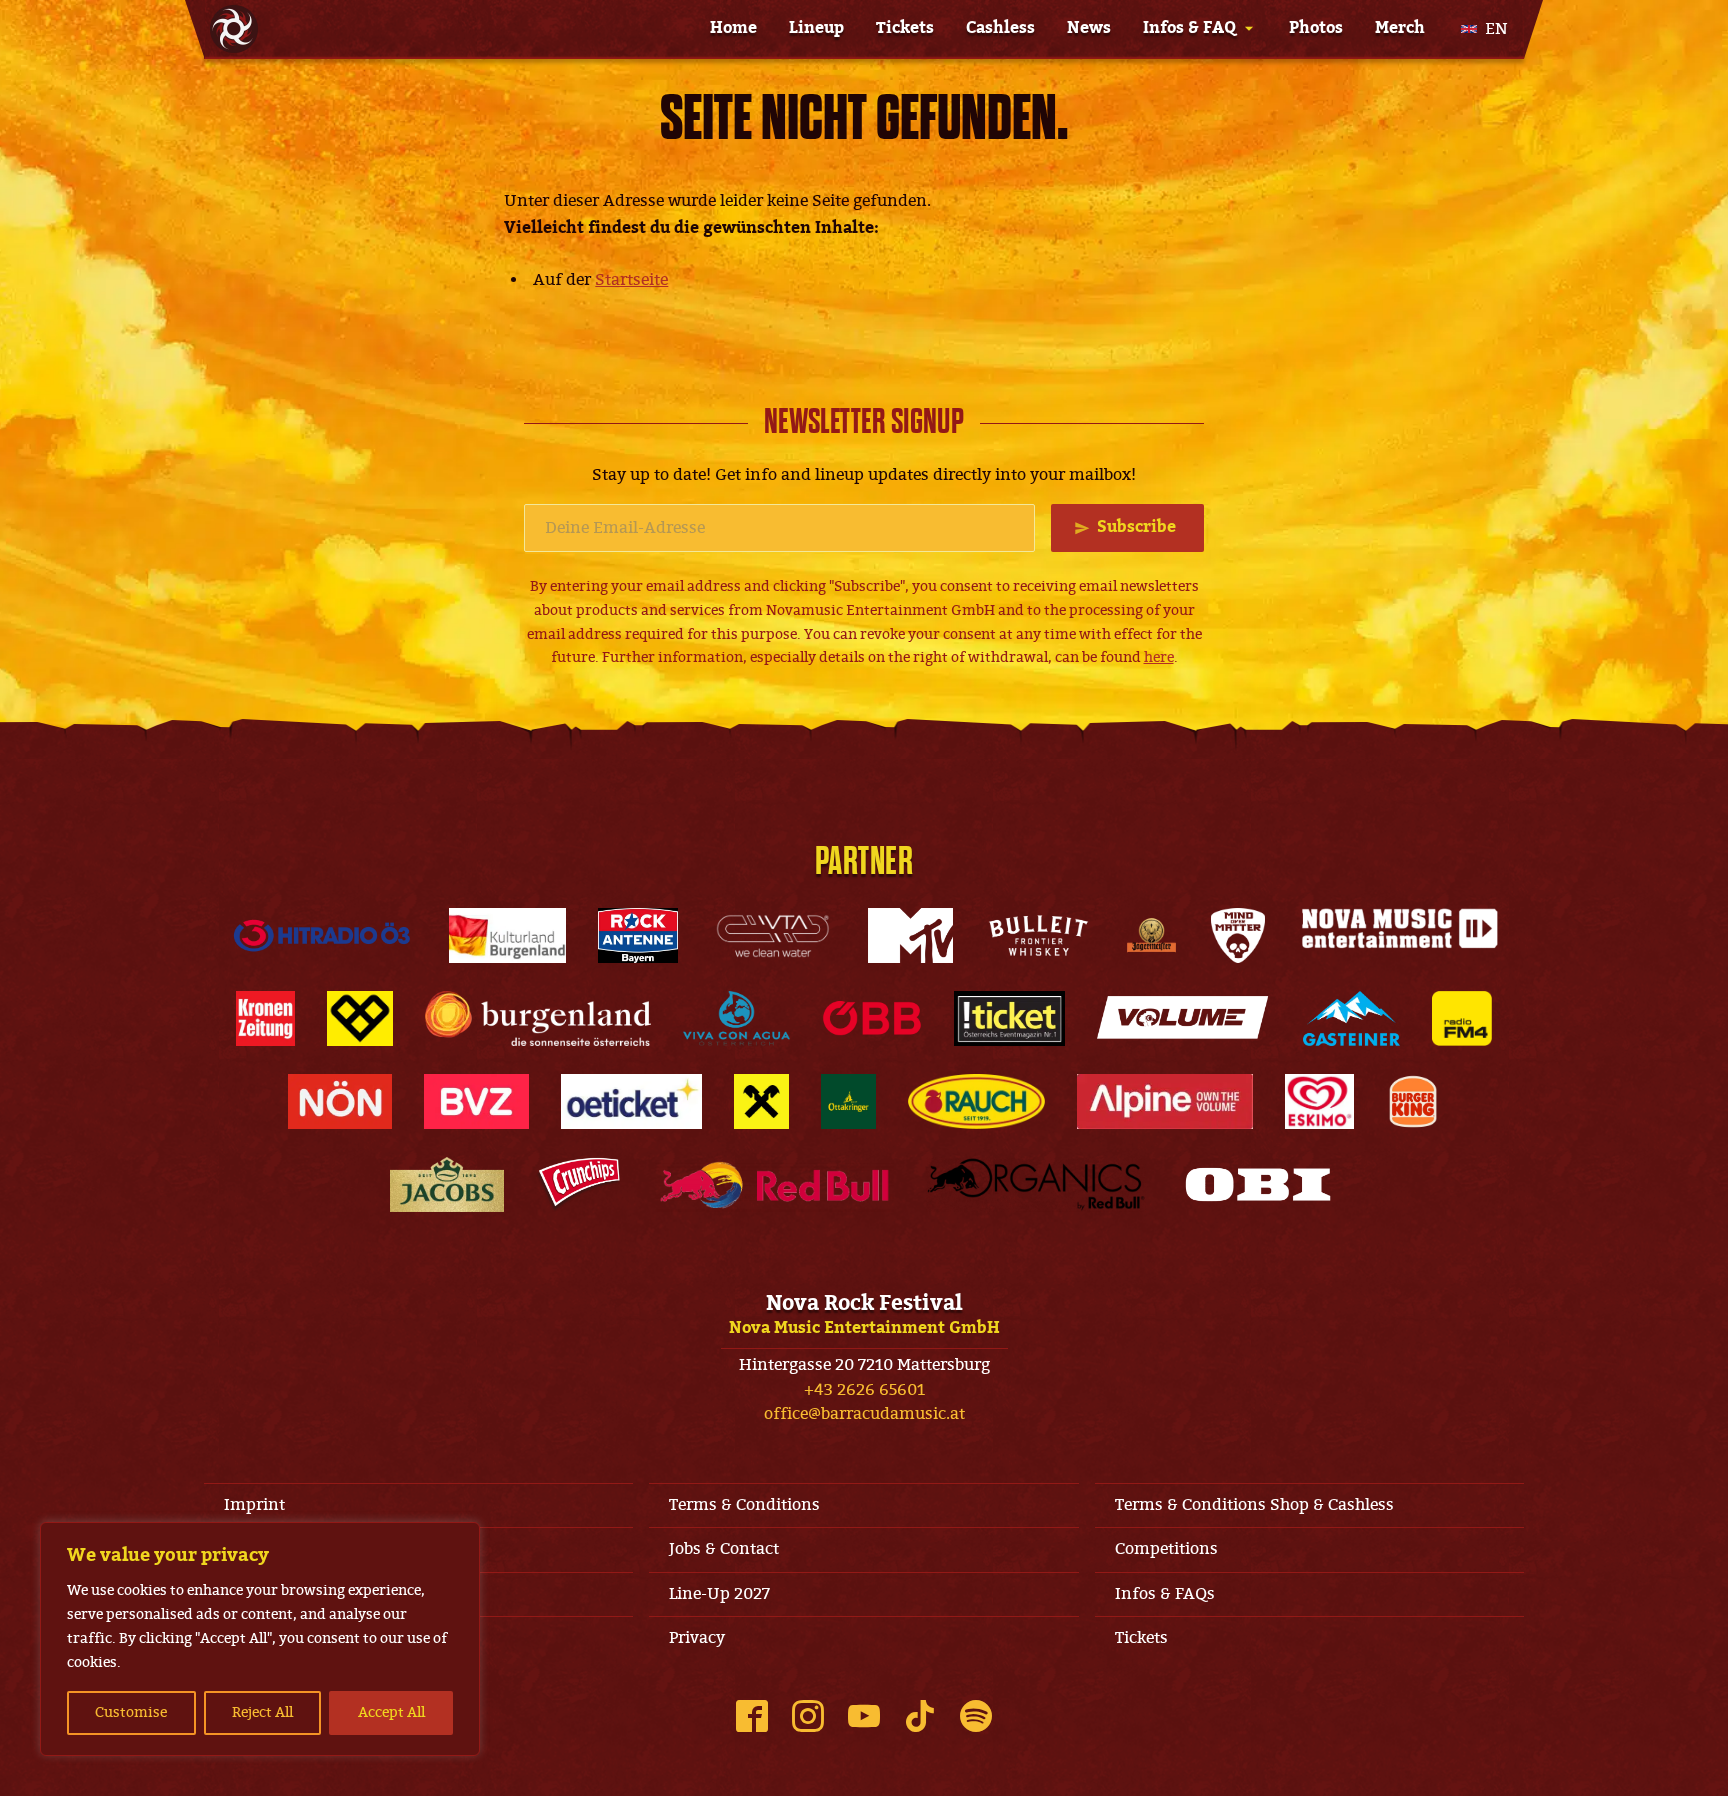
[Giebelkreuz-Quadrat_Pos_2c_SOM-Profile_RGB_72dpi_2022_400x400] (761, 1101)
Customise (131, 1712)
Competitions (1166, 1549)
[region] (260, 1639)
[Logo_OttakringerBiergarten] (848, 1101)
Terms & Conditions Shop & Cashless (1254, 1505)
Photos (1316, 28)
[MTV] (910, 935)
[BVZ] (476, 1101)
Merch (1400, 28)
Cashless (1000, 28)
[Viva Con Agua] (736, 1018)
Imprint (254, 1505)
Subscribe (1136, 527)
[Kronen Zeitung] (265, 1018)
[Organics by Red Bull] (1036, 1184)
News (1089, 28)
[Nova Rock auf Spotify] (976, 1716)
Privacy (697, 1638)
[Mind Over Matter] (1238, 935)
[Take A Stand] (360, 1018)
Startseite (631, 280)
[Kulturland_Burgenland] (507, 935)
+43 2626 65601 (864, 1390)
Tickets (905, 28)
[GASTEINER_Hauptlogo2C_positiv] (1352, 1018)
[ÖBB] (872, 1018)
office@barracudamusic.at (864, 1414)
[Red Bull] (774, 1184)
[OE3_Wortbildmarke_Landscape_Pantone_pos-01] (322, 935)
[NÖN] (340, 1101)
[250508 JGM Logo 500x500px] (1151, 935)
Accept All (391, 1712)
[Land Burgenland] (538, 1018)
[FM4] (1462, 1018)
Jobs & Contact (724, 1549)
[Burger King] (1413, 1101)
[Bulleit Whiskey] (1039, 935)
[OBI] (1258, 1184)
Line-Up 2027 (719, 1594)
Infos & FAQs (1165, 1594)
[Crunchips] (579, 1184)
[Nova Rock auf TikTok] (920, 1716)
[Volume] (1184, 1018)
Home (733, 28)
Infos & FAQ (1189, 28)
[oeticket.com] (631, 1101)
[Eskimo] (1319, 1101)
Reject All (262, 1712)
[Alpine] (1165, 1101)
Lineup (816, 28)
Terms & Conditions (744, 1505)
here (1159, 657)
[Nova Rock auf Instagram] (808, 1716)
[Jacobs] (447, 1184)
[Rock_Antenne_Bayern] (638, 935)
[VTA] (773, 935)
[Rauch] (977, 1101)
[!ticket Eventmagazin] (1009, 1018)
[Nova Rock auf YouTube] (864, 1716)
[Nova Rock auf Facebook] (752, 1716)
